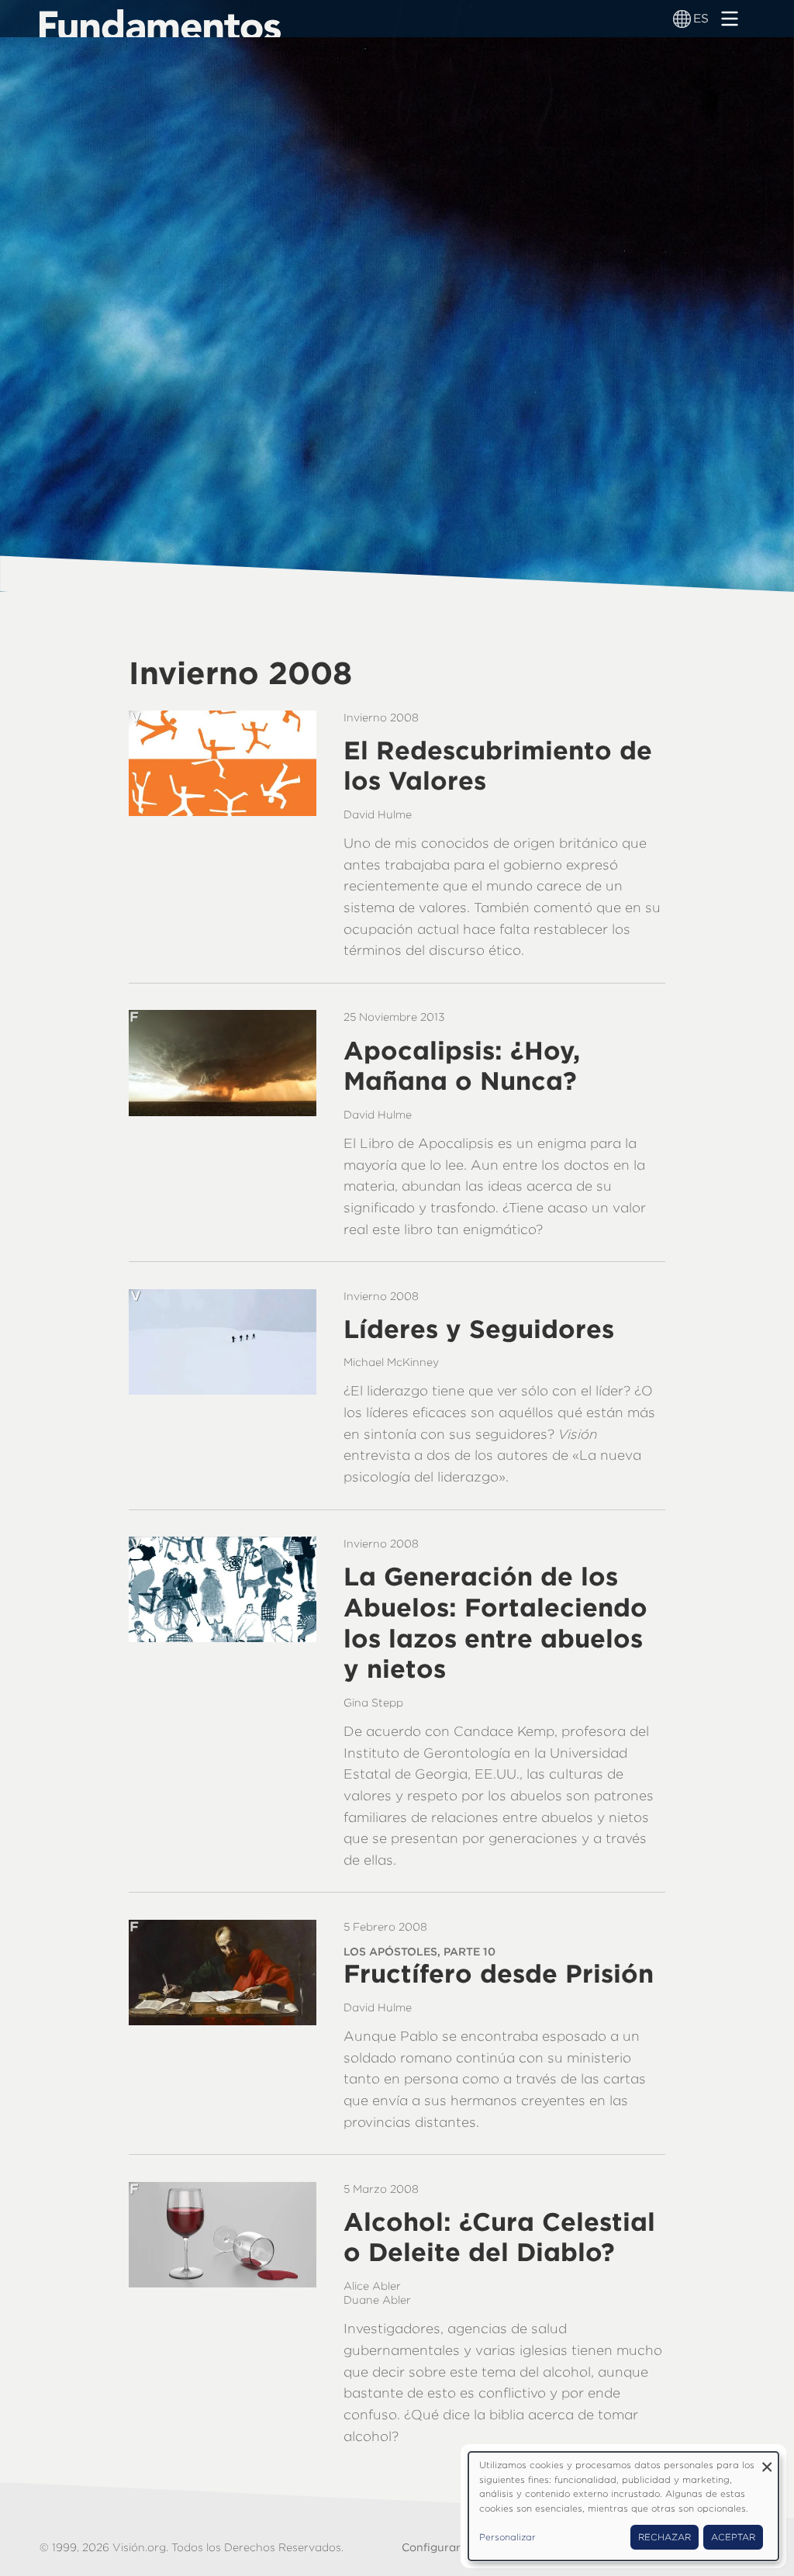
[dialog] (623, 2506)
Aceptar (733, 2537)
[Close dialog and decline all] (767, 2462)
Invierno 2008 (381, 717)
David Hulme (378, 814)
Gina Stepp (373, 1703)
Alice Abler (372, 2286)
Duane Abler (377, 2300)
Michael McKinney (391, 1362)
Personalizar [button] (507, 2537)
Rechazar (665, 2537)
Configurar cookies (454, 2547)
